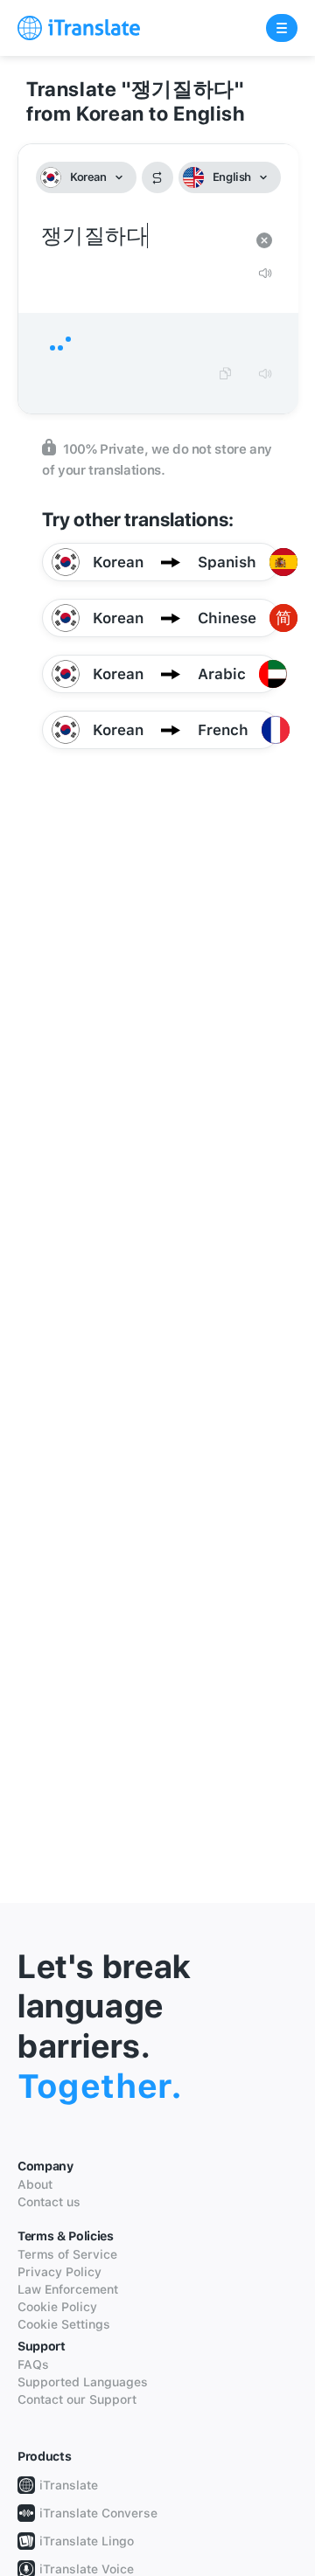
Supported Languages (83, 2382)
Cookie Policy (57, 2307)
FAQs (33, 2364)
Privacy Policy (59, 2272)
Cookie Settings (64, 2324)
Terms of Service (67, 2254)
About (35, 2184)
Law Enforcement (68, 2289)
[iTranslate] (79, 28)
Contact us (49, 2202)
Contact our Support (77, 2399)
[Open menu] (282, 28)
